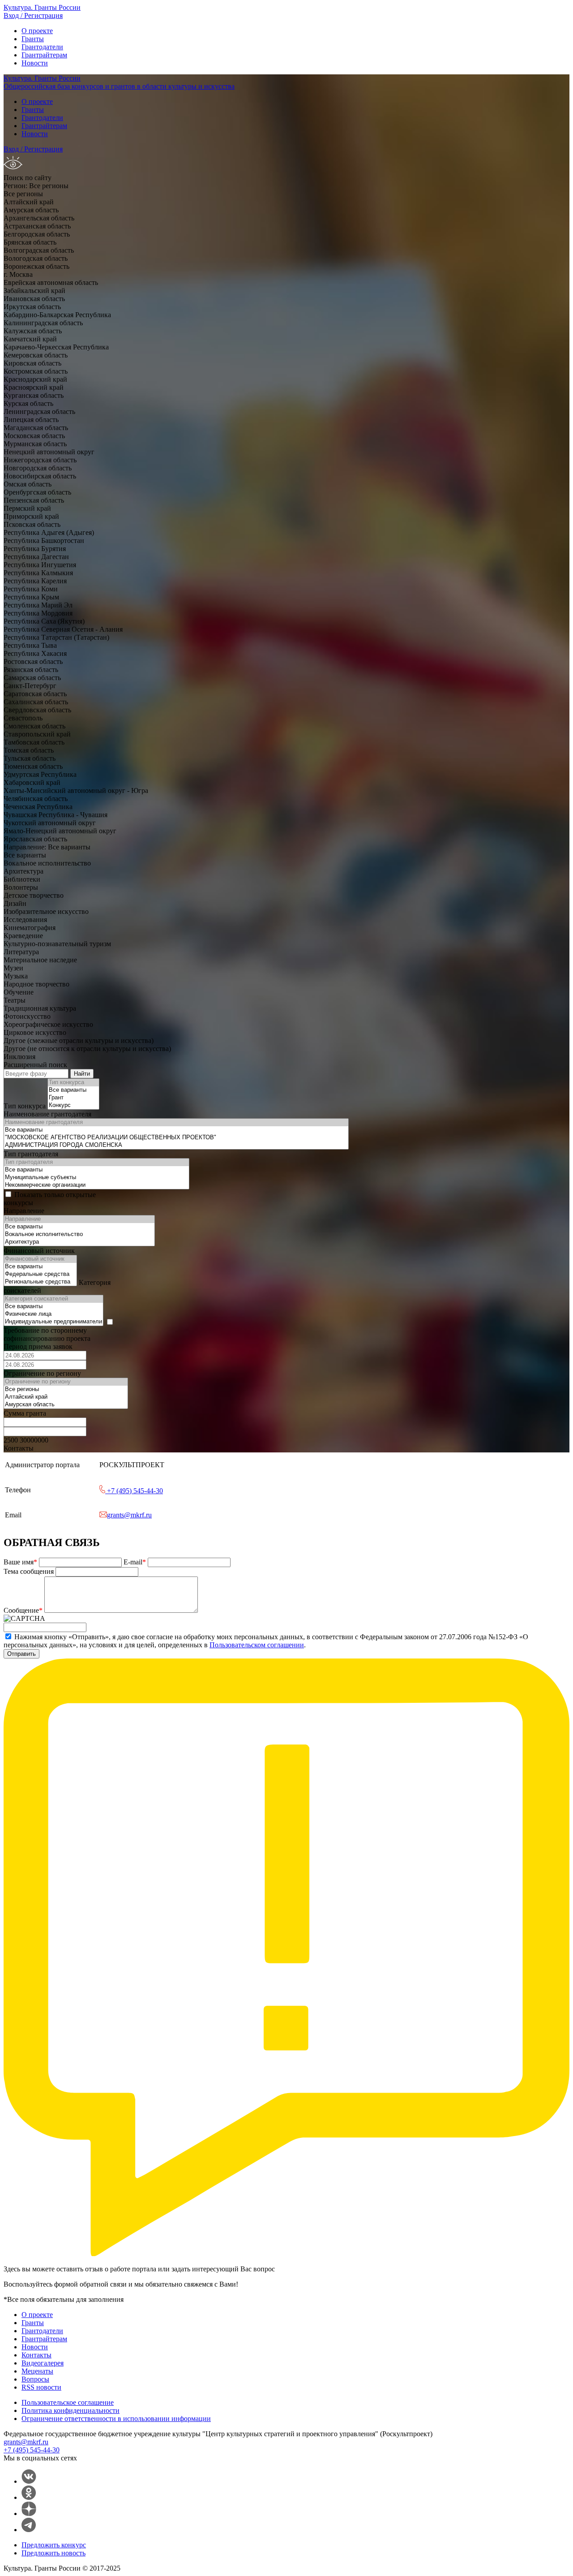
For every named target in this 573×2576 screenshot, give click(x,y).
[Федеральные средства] (40, 1274)
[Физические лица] (53, 1314)
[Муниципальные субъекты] (96, 1178)
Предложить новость (53, 2553)
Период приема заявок (38, 1346)
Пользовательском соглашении (257, 1645)
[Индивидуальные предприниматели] (53, 1322)
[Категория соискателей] (53, 1299)
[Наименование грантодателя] (176, 1122)
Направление (24, 1211)
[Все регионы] (66, 1389)
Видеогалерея (43, 2363)
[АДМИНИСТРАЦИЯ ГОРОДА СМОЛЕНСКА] (176, 1145)
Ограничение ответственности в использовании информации (116, 2419)
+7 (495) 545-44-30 (134, 1491)
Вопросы (35, 2379)
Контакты (36, 2355)
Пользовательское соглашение (68, 2402)
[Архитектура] (79, 1242)
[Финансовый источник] (40, 1259)
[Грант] (73, 1098)
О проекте (37, 31)
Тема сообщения (30, 1571)
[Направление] (79, 1219)
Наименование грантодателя (47, 1114)
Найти (82, 1074)
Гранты (33, 39)
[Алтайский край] (66, 1397)
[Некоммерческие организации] (96, 1185)
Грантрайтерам (44, 55)
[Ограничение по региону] (66, 1382)
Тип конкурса (25, 1106)
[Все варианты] (73, 1090)
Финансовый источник (39, 1251)
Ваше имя (20, 1562)
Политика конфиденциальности (71, 2410)
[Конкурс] (73, 1105)
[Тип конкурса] (73, 1083)
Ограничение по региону (42, 1373)
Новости (35, 63)
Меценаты (37, 2371)
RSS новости (41, 2387)
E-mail (135, 1562)
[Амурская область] (66, 1405)
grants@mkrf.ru (129, 1515)
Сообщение (23, 1610)
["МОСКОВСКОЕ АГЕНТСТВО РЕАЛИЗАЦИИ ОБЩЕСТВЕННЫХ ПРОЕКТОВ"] (176, 1138)
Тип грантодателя (31, 1154)
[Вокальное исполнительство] (79, 1234)
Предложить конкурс (54, 2545)
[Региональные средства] (40, 1282)
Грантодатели (42, 47)
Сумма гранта (25, 1413)
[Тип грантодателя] (96, 1162)
